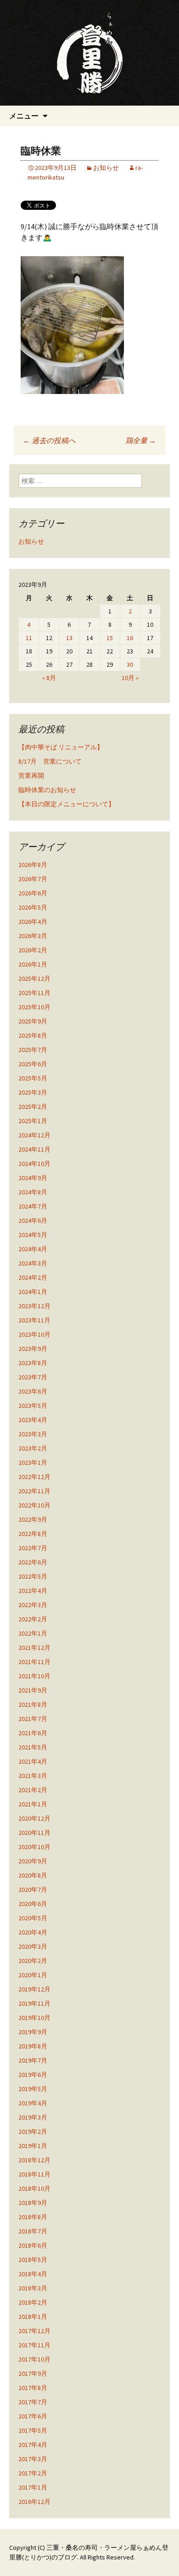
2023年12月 (34, 1306)
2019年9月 (33, 2032)
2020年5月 (33, 1918)
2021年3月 (33, 1776)
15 (110, 638)
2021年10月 (34, 1676)
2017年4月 (33, 2445)
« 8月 (49, 678)
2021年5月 (33, 1747)
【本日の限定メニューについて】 (67, 804)
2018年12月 (34, 2160)
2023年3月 (33, 1434)
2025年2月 (33, 1107)
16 (130, 638)
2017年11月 (34, 2345)
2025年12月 (34, 979)
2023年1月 (33, 1462)
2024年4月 (33, 1249)
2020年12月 (34, 1818)
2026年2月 (33, 950)
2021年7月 (33, 1719)
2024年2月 (33, 1277)
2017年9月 (33, 2374)
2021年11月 (34, 1662)
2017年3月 (33, 2459)
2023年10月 (34, 1334)
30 (130, 664)
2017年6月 (33, 2416)
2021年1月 (33, 1804)
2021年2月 (33, 1790)
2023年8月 (33, 1363)
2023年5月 (33, 1406)
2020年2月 (33, 1961)
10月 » (130, 678)
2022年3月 (33, 1605)
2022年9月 (33, 1519)
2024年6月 (33, 1221)
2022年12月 (34, 1477)
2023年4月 (33, 1420)
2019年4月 (33, 2103)
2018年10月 (34, 2188)
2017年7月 (33, 2402)
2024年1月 (33, 1292)
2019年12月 (34, 1989)
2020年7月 (33, 1890)
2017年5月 (33, 2430)
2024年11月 (34, 1149)
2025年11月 (34, 993)
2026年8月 (33, 865)
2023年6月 (33, 1391)
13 (69, 638)
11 (29, 638)
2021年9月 (33, 1690)
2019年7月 (33, 2060)
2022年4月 (33, 1591)
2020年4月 (33, 1932)
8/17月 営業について (50, 761)
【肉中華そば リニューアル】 (61, 747)
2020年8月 (33, 1875)
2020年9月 (33, 1861)
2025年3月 (33, 1092)
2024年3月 (33, 1263)
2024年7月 (33, 1206)
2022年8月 (33, 1534)
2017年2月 (33, 2473)
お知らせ (106, 168)
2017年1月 (33, 2487)
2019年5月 (33, 2089)
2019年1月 (33, 2146)
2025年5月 (33, 1078)
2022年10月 (34, 1505)
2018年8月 (33, 2217)
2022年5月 (33, 1576)
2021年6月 (33, 1733)
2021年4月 (33, 1761)
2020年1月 (33, 1975)
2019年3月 (33, 2117)
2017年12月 (34, 2331)
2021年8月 (33, 1704)
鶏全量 (141, 440)
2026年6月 (33, 893)
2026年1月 (33, 964)
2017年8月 (33, 2388)
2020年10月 (34, 1847)
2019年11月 (34, 2003)
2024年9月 (33, 1178)
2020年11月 (34, 1833)
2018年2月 (33, 2302)
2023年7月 (33, 1377)
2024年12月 (34, 1135)
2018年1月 (33, 2317)
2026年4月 (33, 922)
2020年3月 (33, 1946)
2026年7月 (33, 879)
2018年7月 (33, 2231)
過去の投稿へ (49, 440)
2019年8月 (33, 2046)
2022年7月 (33, 1548)
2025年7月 (33, 1050)
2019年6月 (33, 2075)
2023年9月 (33, 1349)
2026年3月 (33, 936)
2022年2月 (33, 1619)
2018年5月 (33, 2260)
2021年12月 (34, 1648)
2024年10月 (34, 1164)
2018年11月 (34, 2174)
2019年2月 (33, 2132)
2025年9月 (33, 1021)
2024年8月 (33, 1192)
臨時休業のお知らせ (47, 790)
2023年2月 (33, 1448)
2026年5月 (33, 907)
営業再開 (31, 776)
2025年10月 (34, 1007)
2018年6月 (33, 2245)
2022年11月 (34, 1491)
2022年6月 (33, 1562)
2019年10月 (34, 2018)
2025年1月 (33, 1121)
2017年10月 (34, 2359)
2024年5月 (33, 1235)
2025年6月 (33, 1064)
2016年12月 (34, 2502)
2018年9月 (33, 2203)
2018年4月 (33, 2274)
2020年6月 (33, 1904)
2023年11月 (34, 1320)
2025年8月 (33, 1035)
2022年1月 (33, 1633)
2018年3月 (33, 2288)
